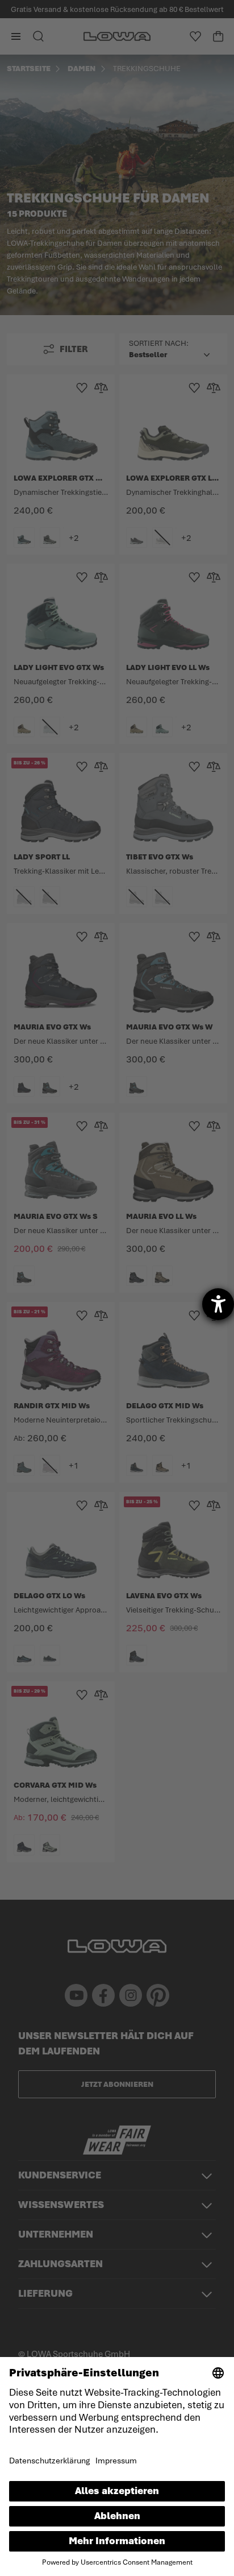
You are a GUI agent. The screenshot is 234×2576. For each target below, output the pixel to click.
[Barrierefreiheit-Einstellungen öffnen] (218, 1304)
